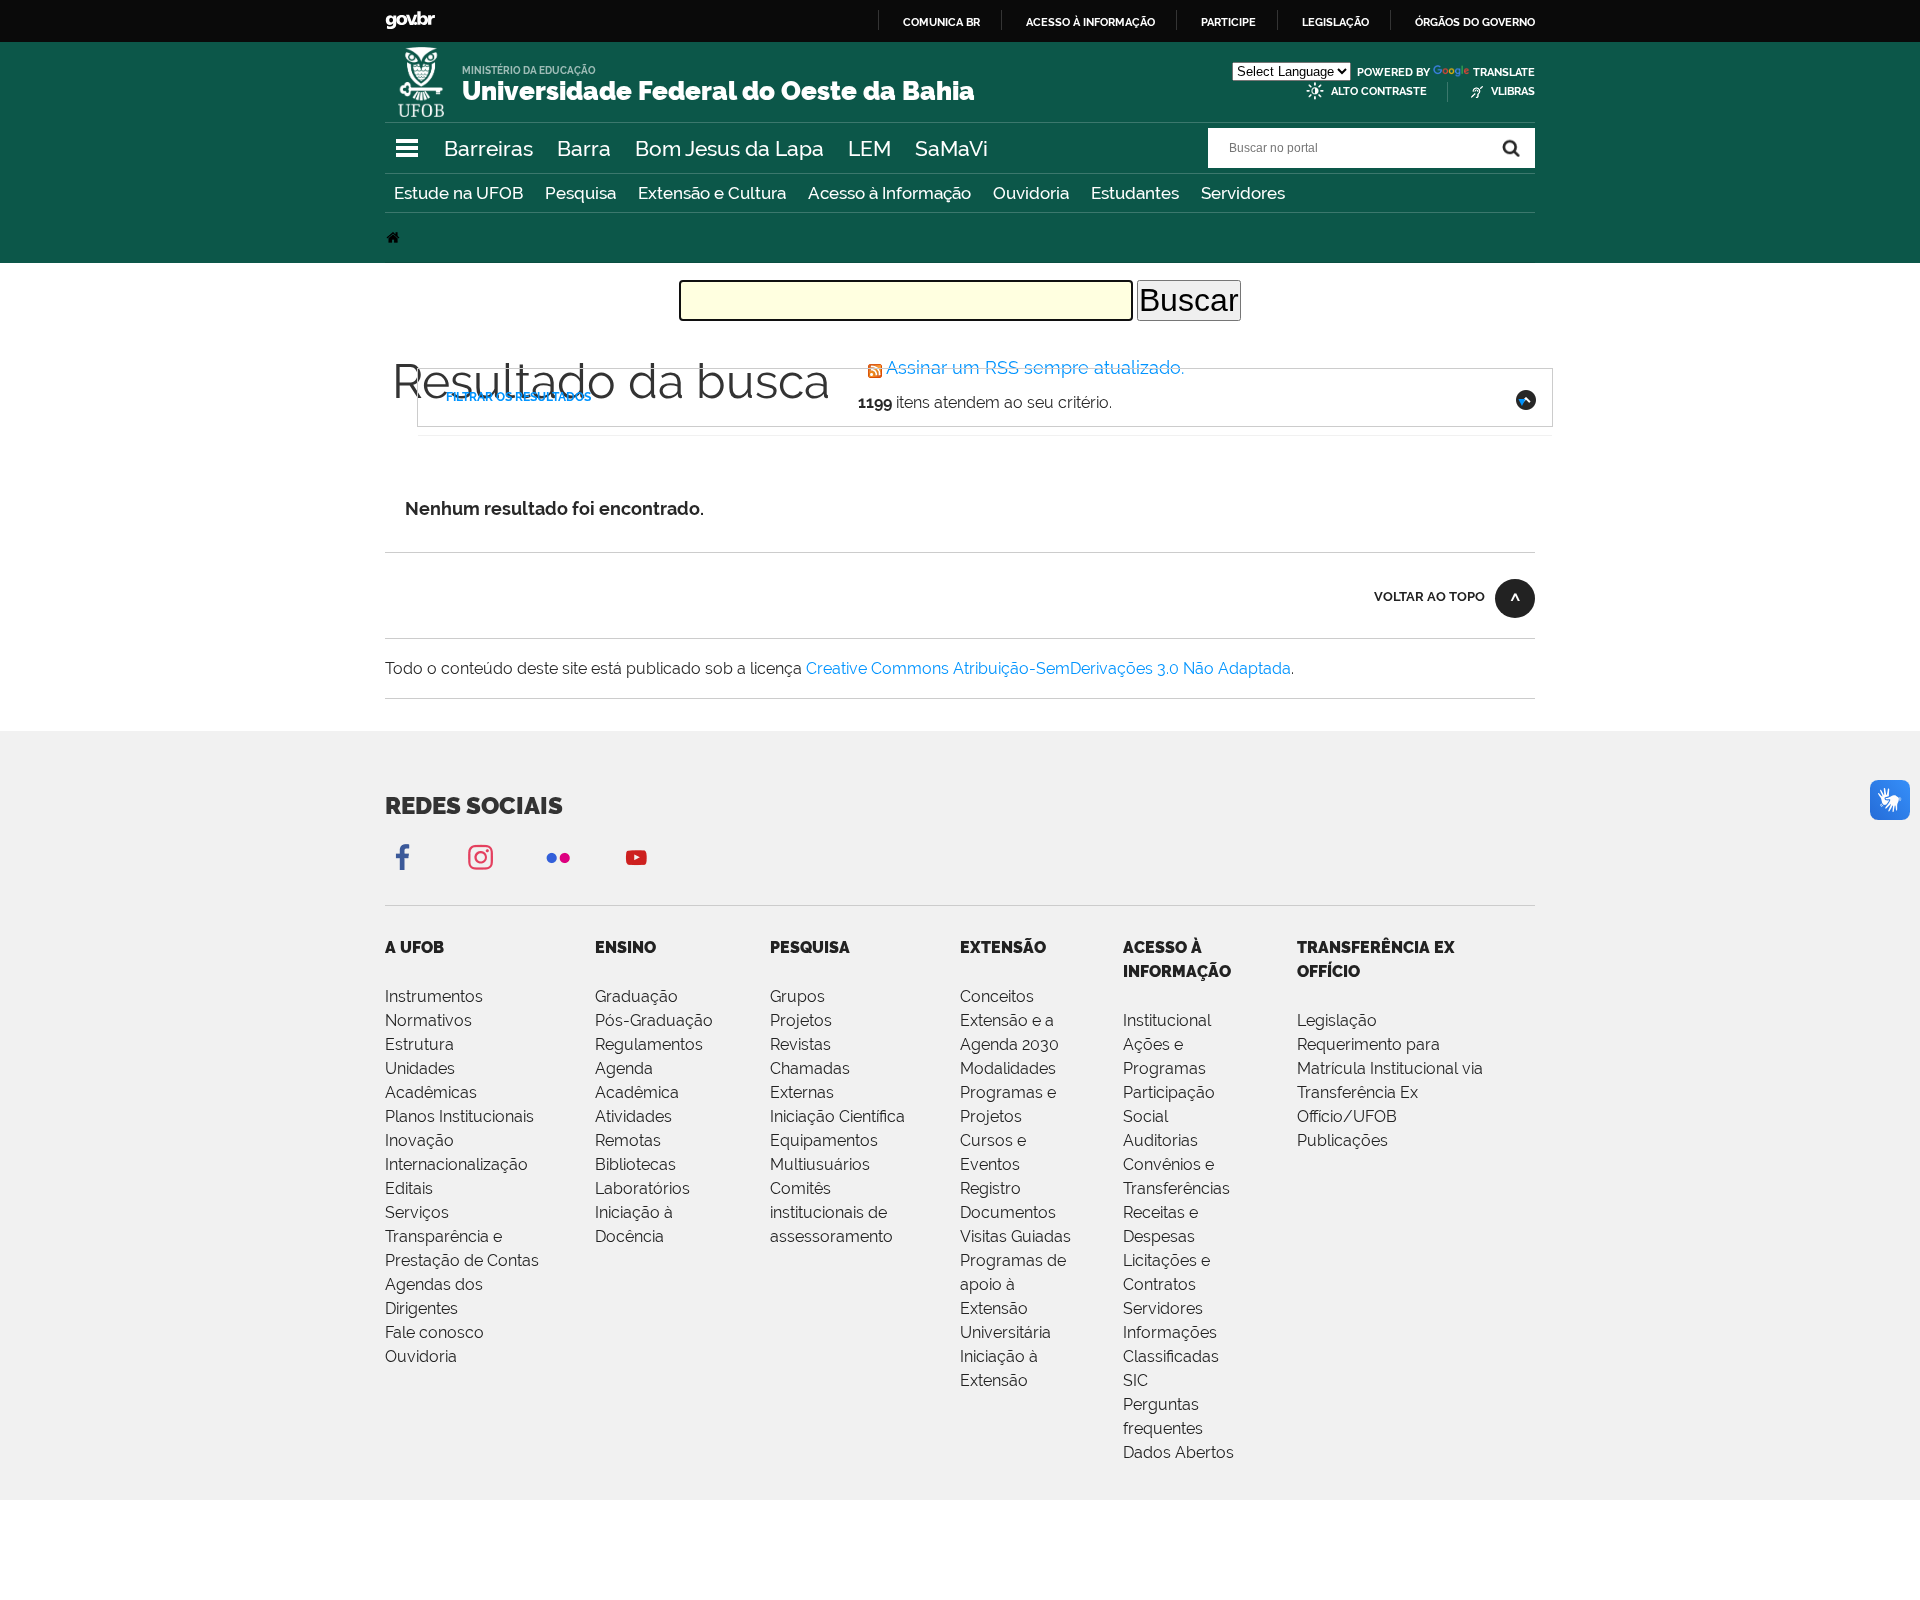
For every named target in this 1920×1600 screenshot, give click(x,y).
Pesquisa (580, 193)
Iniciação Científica (837, 1116)
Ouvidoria (1031, 193)
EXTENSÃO (1003, 947)
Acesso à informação (1090, 22)
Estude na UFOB (458, 193)
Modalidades (1008, 1068)
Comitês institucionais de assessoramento (831, 1212)
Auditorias (1160, 1140)
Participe (1228, 22)
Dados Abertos (1178, 1452)
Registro (990, 1188)
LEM (869, 148)
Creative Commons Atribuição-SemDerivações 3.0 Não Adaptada (1048, 668)
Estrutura (419, 1044)
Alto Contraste (1379, 91)
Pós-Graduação (654, 1020)
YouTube (636, 856)
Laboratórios (642, 1188)
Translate (1504, 72)
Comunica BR (941, 22)
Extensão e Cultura (712, 193)
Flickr (558, 856)
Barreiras (488, 148)
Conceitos (997, 996)
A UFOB (414, 947)
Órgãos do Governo (1475, 22)
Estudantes (1135, 193)
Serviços (417, 1212)
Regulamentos (649, 1044)
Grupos (797, 996)
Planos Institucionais (459, 1116)
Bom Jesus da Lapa (729, 148)
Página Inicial (395, 237)
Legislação (1335, 22)
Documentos (1008, 1212)
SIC (1135, 1380)
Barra (584, 148)
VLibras (1513, 91)
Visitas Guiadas (1015, 1236)
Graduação (636, 996)
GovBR (410, 20)
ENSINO (625, 947)
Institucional (1167, 1020)
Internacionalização (456, 1164)
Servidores (1243, 193)
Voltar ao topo (1429, 596)
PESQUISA (810, 947)
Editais (409, 1188)
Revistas (800, 1044)
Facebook (402, 856)
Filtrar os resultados (518, 397)
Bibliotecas (635, 1164)
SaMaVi (951, 148)
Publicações (1342, 1140)
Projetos (801, 1020)
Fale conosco (434, 1332)
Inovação (419, 1140)
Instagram (480, 856)
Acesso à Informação (889, 193)
